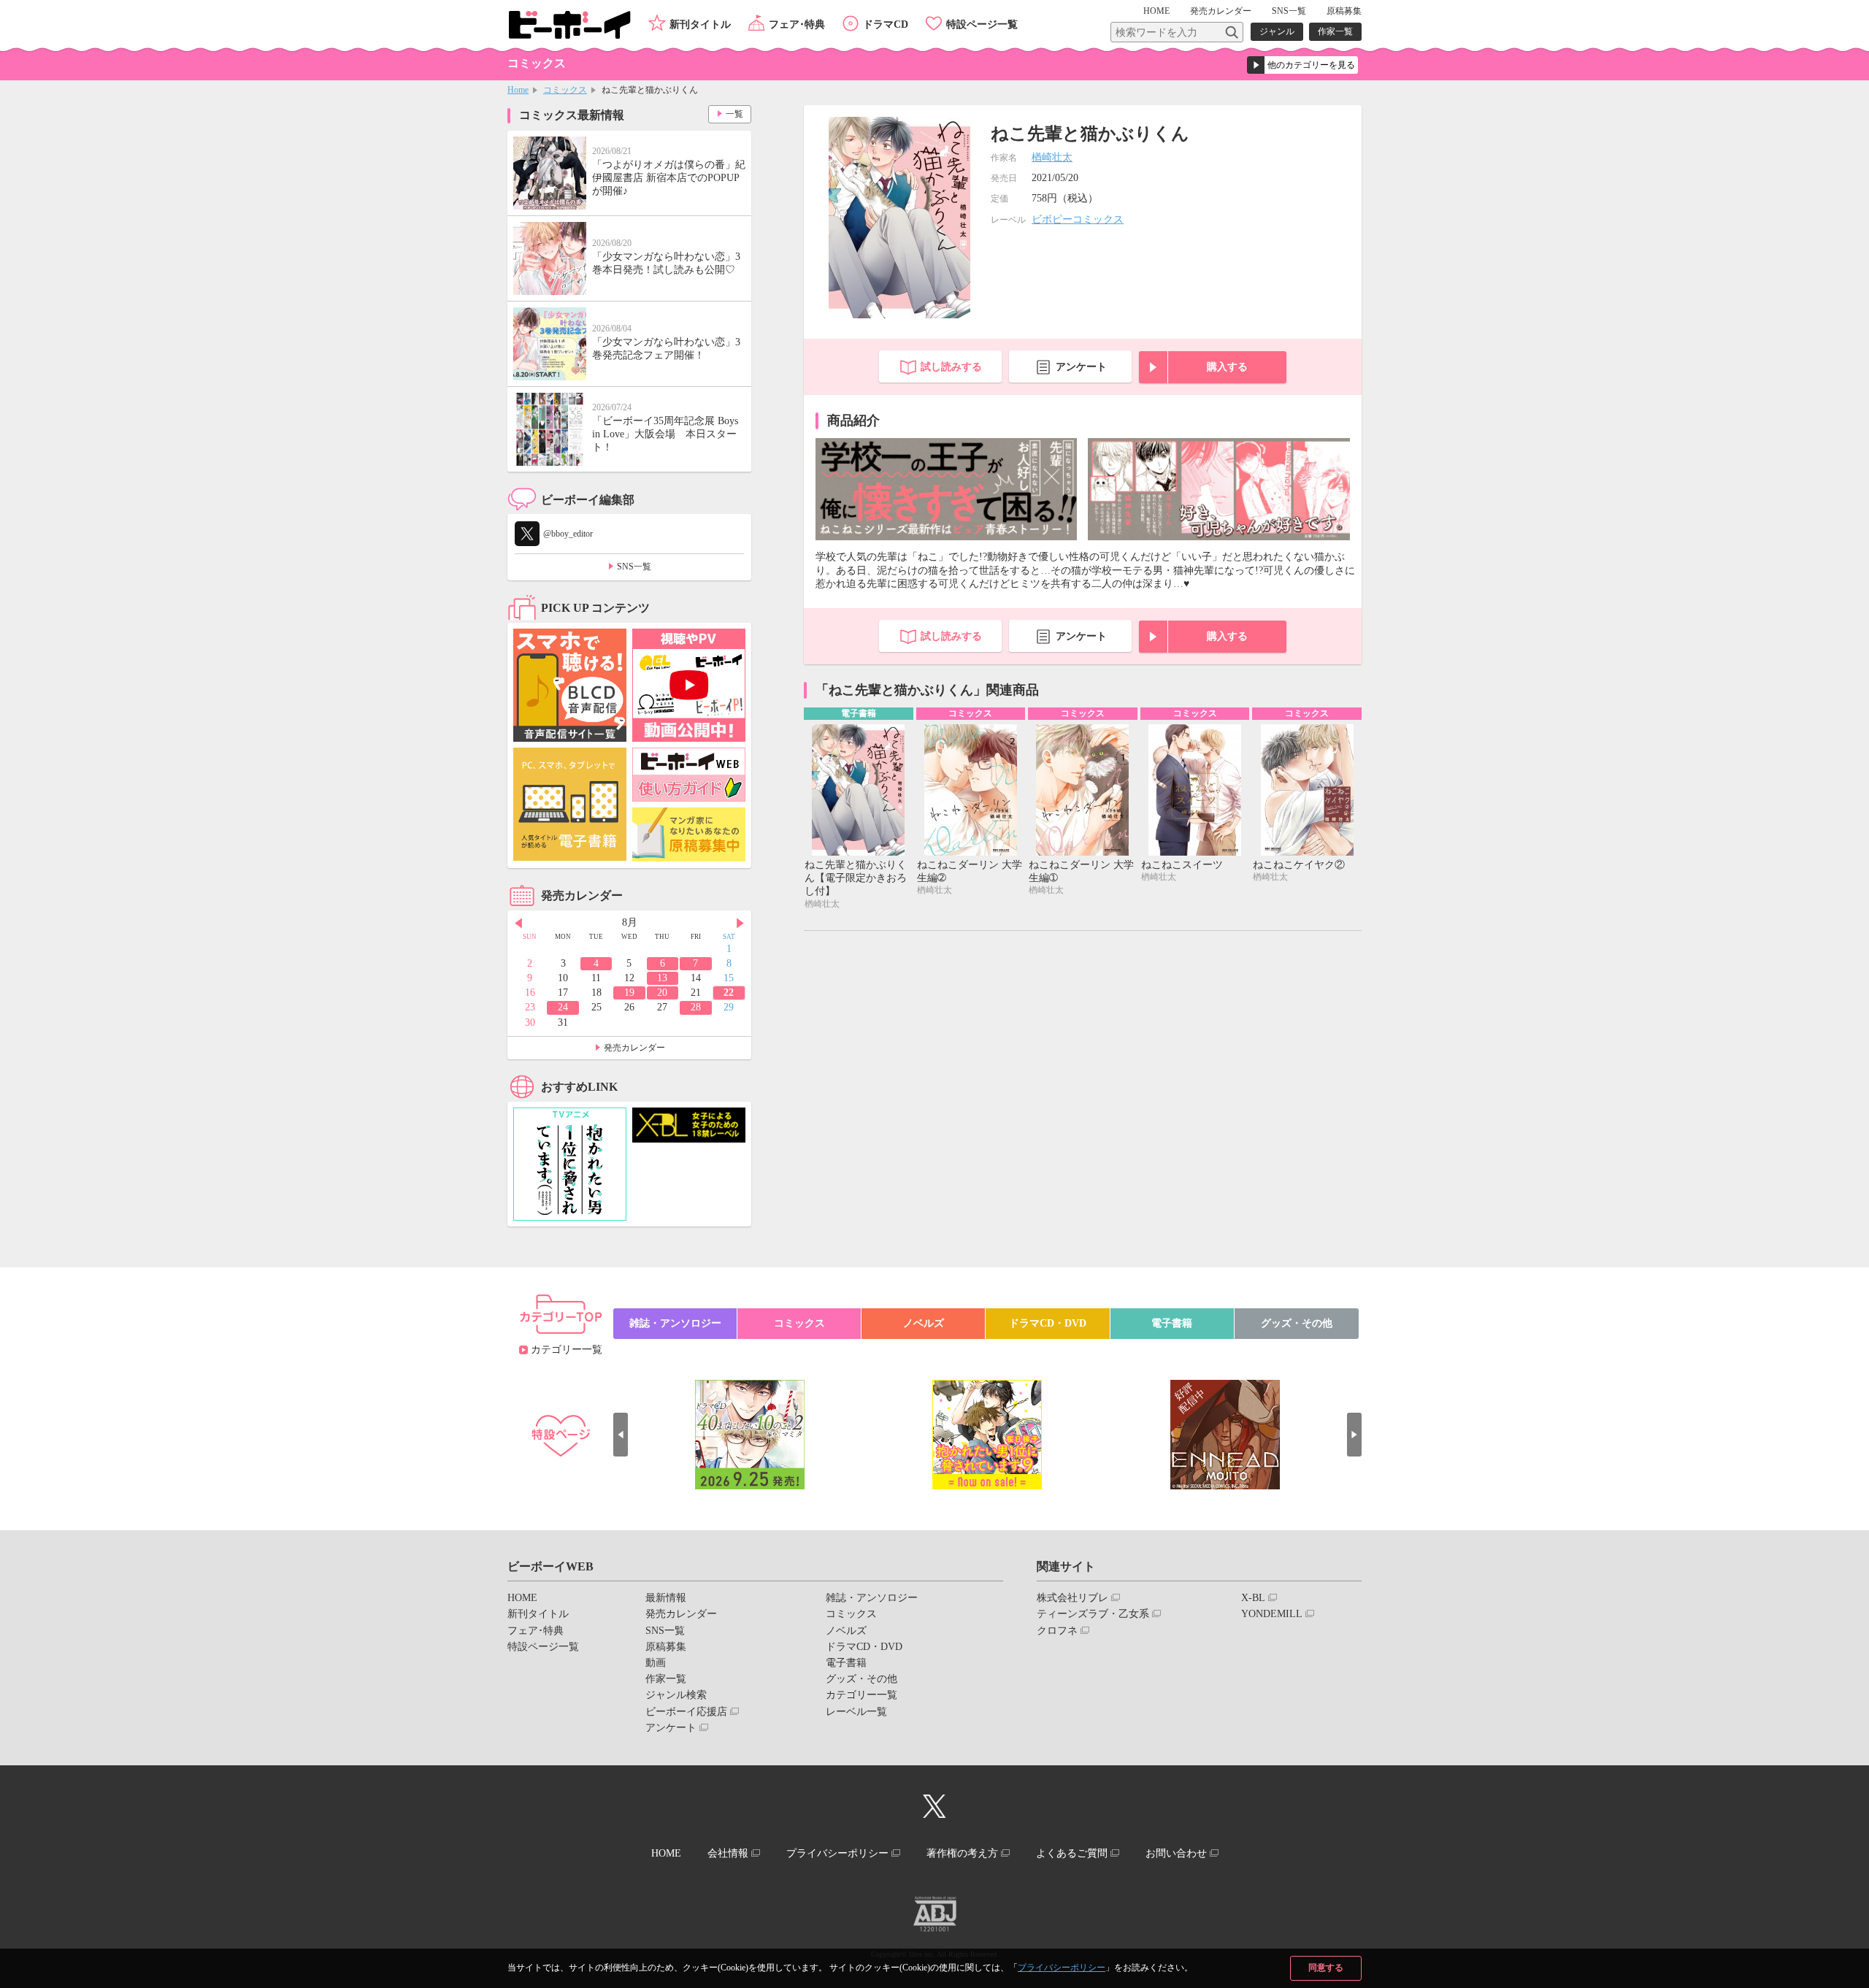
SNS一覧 (1289, 11)
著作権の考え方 (962, 1853)
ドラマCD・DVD (1048, 1323)
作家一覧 (1335, 31)
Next (740, 924)
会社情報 (728, 1853)
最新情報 (666, 1598)
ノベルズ (924, 1323)
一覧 (734, 114)
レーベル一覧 (856, 1712)
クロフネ (1057, 1631)
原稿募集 (1344, 11)
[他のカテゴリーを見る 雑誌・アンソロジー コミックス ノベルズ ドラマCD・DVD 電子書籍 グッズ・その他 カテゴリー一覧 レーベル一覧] (1302, 65)
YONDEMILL (1272, 1614)
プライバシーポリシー (1062, 1968)
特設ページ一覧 (982, 24)
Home (518, 90)
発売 (1221, 11)
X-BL (1253, 1598)
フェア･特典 (797, 24)
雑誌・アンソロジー (675, 1323)
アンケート (1081, 367)
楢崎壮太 (1052, 157)
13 (662, 978)
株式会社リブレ (1072, 1598)
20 (662, 993)
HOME (1156, 11)
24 (563, 1007)
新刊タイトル (700, 24)
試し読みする (951, 367)
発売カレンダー (634, 1048)
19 (629, 993)
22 (729, 993)
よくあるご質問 (1072, 1853)
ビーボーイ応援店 (686, 1712)
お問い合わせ (1176, 1853)
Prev (518, 924)
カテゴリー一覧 (567, 1350)
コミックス (565, 90)
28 (696, 1007)
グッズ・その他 (1297, 1323)
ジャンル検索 (676, 1695)
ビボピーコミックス (1078, 219)
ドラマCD (886, 24)
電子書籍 (1172, 1323)
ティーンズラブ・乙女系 (1093, 1614)
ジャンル (1277, 31)
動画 (656, 1663)
